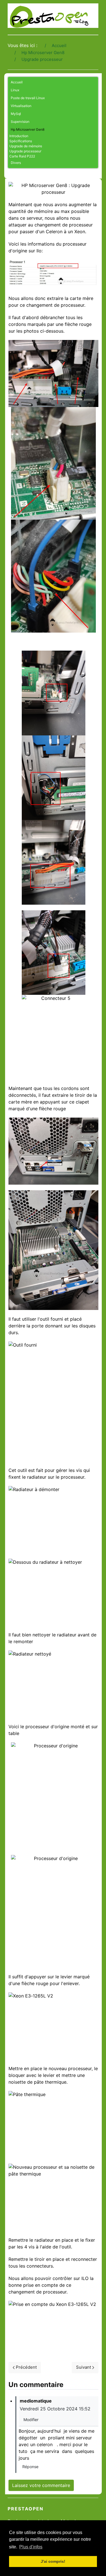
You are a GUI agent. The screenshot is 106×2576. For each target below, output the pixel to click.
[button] (94, 90)
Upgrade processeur (25, 151)
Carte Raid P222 (22, 156)
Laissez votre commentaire (41, 2485)
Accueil (17, 82)
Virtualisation (21, 106)
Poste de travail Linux (28, 98)
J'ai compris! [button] (53, 2561)
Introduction (19, 136)
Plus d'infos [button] (31, 2547)
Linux (15, 90)
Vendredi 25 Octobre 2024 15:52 (55, 2409)
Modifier (31, 2420)
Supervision (20, 122)
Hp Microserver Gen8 (28, 129)
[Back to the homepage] (53, 16)
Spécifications (21, 141)
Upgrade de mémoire (26, 146)
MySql (16, 114)
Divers (16, 163)
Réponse (30, 2467)
